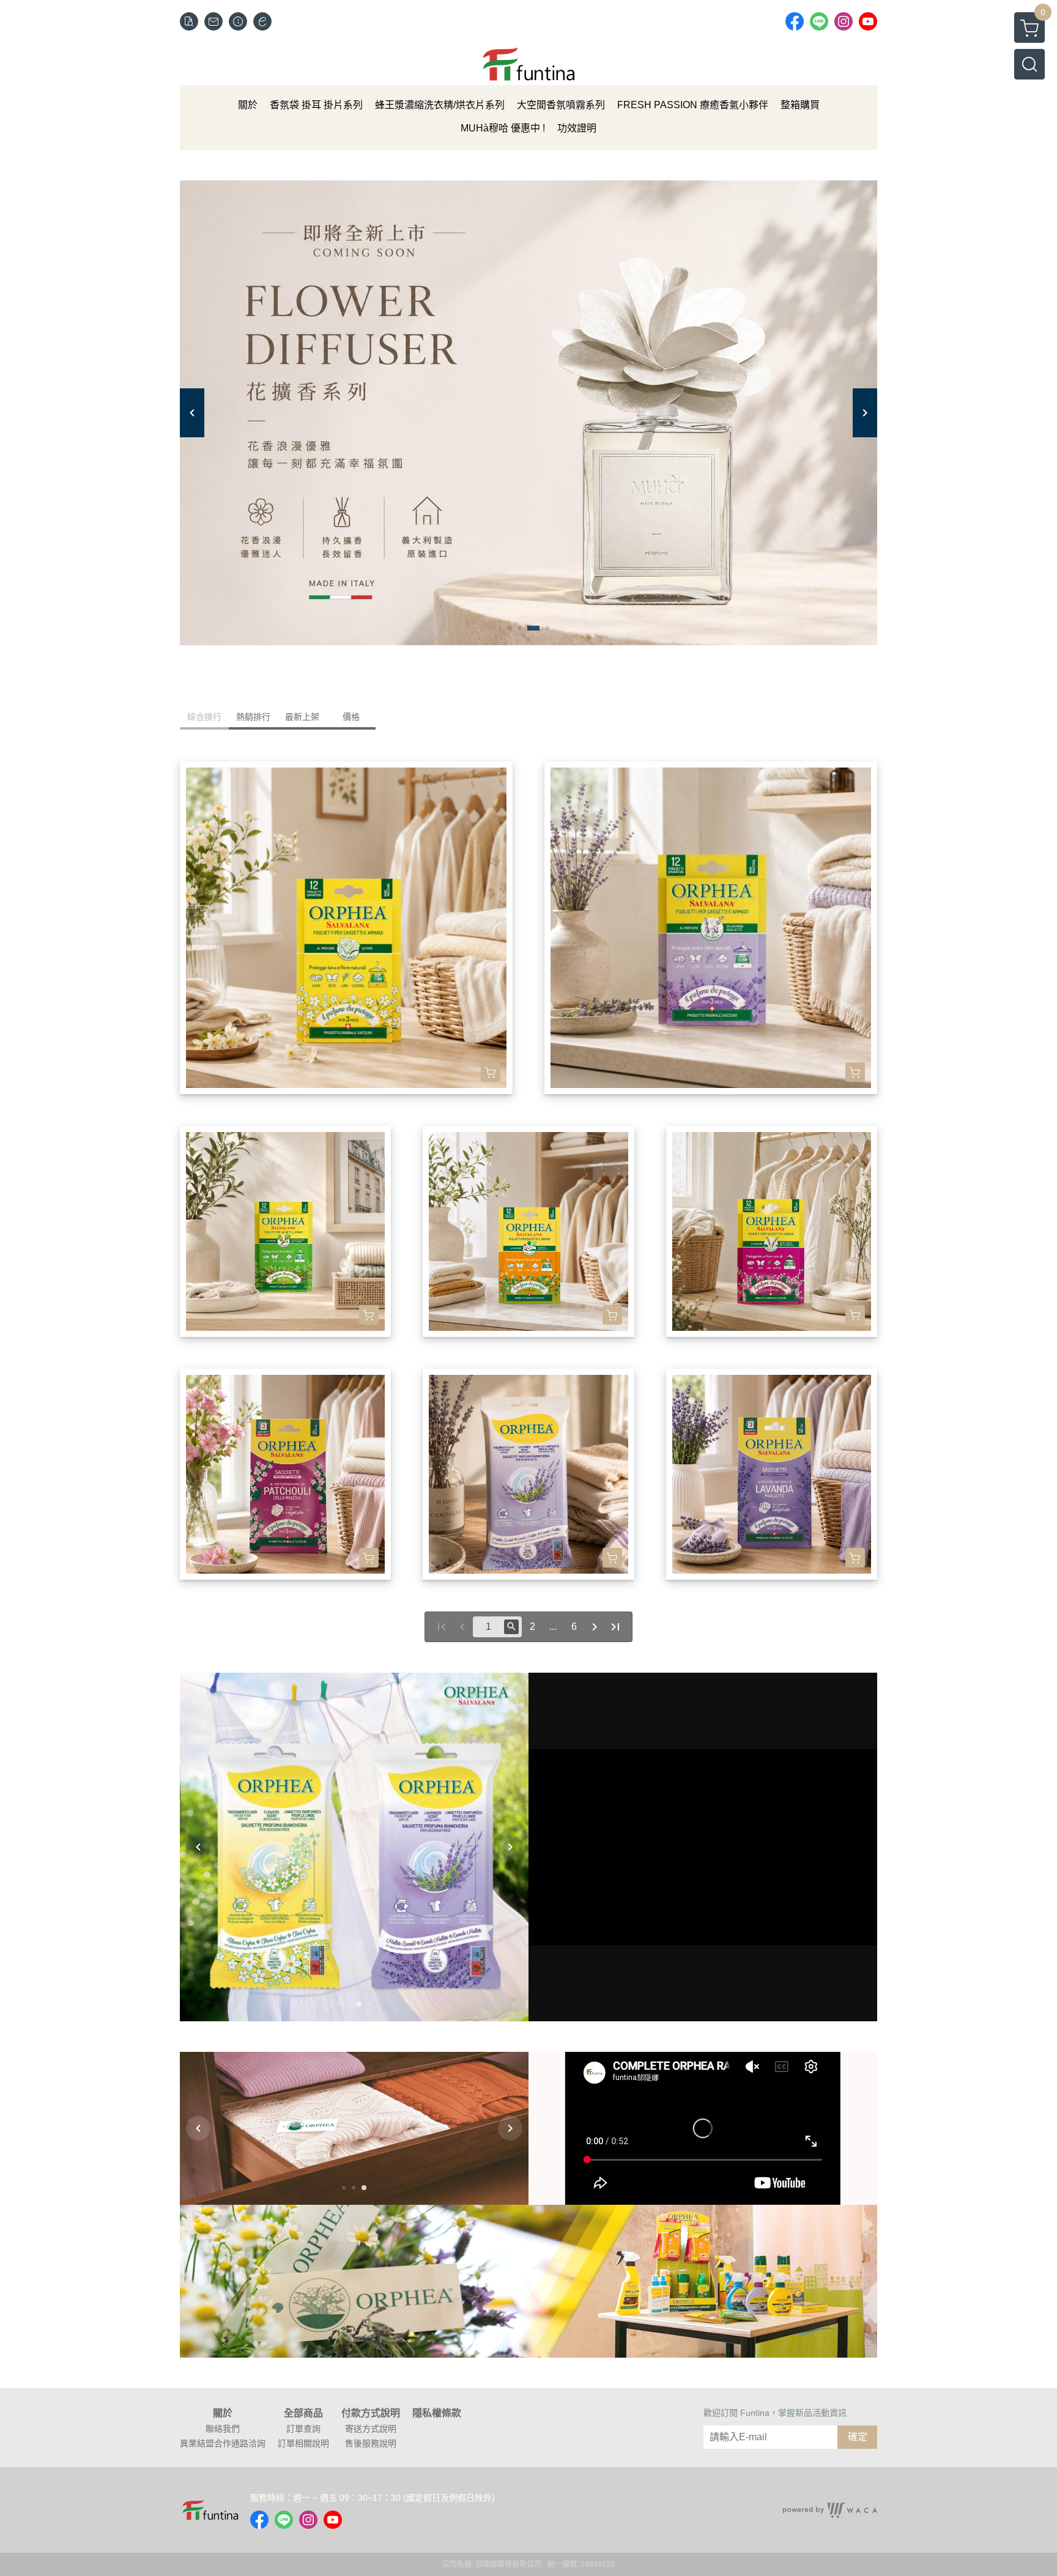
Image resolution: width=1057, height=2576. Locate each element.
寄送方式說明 (371, 2429)
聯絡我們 (223, 2429)
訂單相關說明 (303, 2443)
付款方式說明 (371, 2413)
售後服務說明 (371, 2443)
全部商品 (303, 2413)
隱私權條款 (437, 2413)
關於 (223, 2413)
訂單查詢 (303, 2429)
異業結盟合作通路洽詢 (223, 2443)
